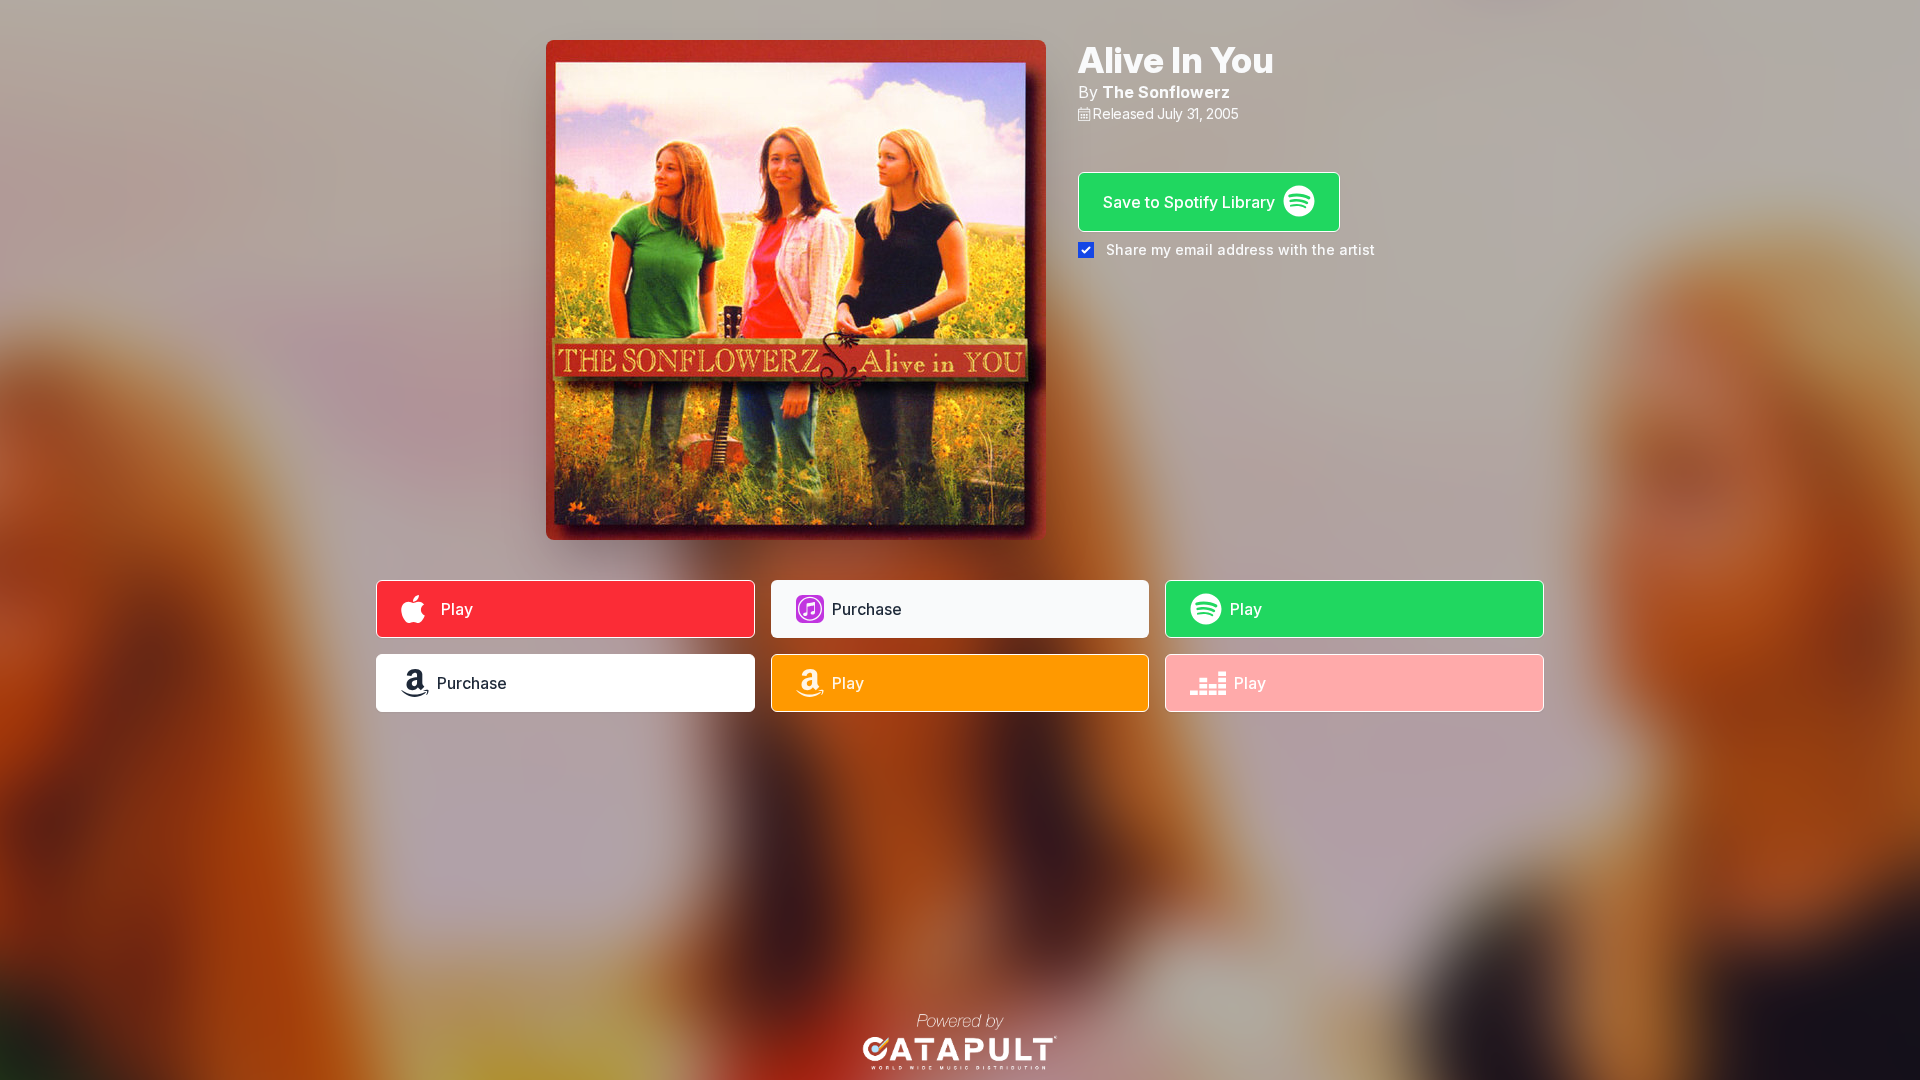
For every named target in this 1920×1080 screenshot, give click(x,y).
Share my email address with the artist (1240, 249)
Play (453, 609)
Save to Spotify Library (1189, 202)
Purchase (867, 609)
